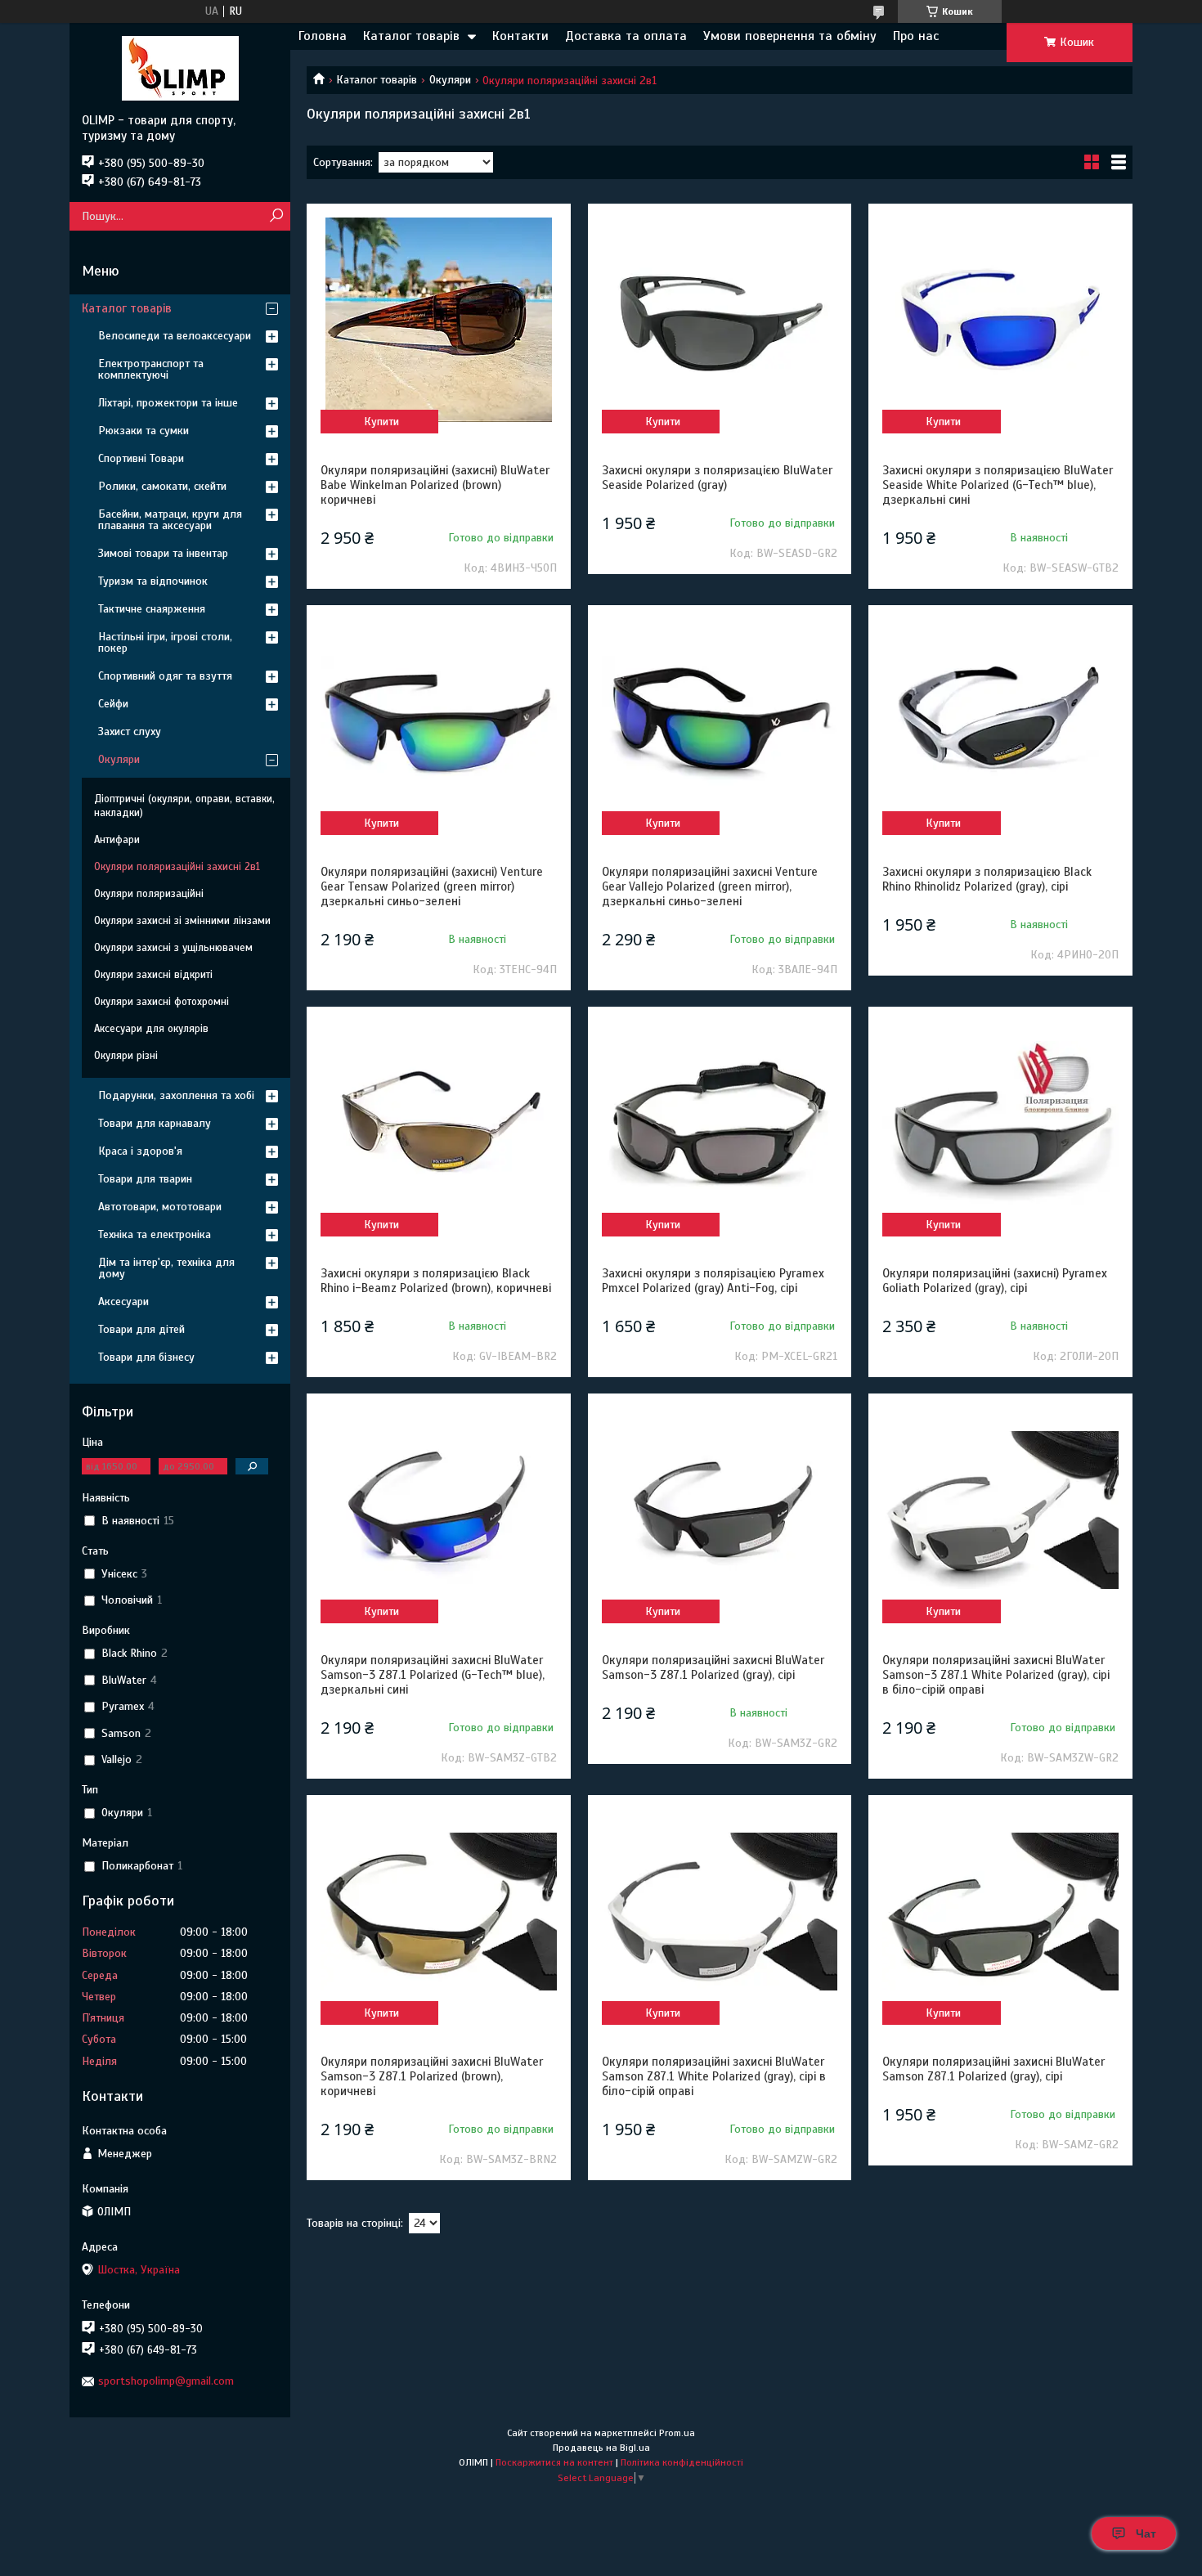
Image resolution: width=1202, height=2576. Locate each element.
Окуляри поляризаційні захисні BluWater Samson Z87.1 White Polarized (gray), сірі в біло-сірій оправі (714, 2076)
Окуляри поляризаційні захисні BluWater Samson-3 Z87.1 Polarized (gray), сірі (713, 1667)
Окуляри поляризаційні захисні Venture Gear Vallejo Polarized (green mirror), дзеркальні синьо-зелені (710, 886)
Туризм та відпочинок (153, 581)
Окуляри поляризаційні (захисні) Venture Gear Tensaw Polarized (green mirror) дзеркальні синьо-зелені (432, 886)
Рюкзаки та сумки (144, 431)
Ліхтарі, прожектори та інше (168, 403)
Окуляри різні (126, 1056)
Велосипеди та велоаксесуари (175, 336)
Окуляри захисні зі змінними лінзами (182, 921)
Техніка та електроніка (155, 1234)
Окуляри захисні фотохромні (161, 1002)
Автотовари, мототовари (160, 1207)
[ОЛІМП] (180, 68)
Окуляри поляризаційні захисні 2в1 (177, 867)
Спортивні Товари (141, 458)
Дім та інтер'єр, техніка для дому (166, 1268)
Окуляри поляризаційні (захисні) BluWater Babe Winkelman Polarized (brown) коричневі (435, 485)
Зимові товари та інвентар (163, 553)
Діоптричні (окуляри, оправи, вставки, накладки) (184, 806)
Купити (381, 422)
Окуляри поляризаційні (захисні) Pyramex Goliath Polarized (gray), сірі (995, 1281)
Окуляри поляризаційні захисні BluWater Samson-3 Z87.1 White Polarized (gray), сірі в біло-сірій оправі (996, 1675)
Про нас (916, 36)
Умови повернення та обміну (790, 36)
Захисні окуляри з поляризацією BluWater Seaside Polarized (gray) (717, 478)
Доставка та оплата (626, 36)
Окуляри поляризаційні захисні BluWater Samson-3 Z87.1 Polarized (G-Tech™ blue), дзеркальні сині (433, 1675)
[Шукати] (276, 216)
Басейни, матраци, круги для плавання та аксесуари (170, 520)
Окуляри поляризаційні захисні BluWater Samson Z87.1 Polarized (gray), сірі (993, 2069)
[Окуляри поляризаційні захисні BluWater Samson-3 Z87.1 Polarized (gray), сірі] (720, 1510)
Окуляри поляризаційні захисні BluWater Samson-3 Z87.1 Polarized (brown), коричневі (432, 2076)
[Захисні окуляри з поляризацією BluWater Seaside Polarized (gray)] (720, 320)
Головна (323, 36)
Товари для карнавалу (155, 1123)
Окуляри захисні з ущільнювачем (173, 948)
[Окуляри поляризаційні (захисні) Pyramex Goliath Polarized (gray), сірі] (1000, 1123)
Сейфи (113, 704)
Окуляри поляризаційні (149, 894)
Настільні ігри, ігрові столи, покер (165, 642)
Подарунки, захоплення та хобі (176, 1095)
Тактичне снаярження (152, 609)
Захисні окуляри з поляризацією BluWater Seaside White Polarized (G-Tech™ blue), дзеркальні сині (998, 485)
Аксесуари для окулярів (151, 1029)
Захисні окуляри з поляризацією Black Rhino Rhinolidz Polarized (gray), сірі (987, 879)
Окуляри (450, 80)
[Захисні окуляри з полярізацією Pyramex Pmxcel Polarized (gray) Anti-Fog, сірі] (720, 1123)
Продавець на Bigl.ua (601, 2448)
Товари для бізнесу (146, 1357)
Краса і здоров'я (140, 1151)
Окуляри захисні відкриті (153, 975)
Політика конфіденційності (682, 2462)
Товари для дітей (141, 1329)
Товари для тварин (145, 1179)
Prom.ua (677, 2433)
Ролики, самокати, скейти (162, 486)
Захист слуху (130, 732)
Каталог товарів (411, 36)
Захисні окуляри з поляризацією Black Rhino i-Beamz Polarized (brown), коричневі (436, 1281)
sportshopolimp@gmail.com (166, 2381)
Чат (1146, 2533)
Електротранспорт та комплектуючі (151, 369)
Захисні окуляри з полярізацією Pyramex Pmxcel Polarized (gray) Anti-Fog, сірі (713, 1281)
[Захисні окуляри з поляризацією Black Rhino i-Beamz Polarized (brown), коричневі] (438, 1123)
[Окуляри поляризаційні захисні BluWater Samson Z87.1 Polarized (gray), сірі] (1000, 1911)
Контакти (520, 36)
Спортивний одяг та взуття (165, 676)
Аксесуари (123, 1301)
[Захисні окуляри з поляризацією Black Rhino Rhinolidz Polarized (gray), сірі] (1000, 721)
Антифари (117, 840)
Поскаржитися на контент (554, 2462)
